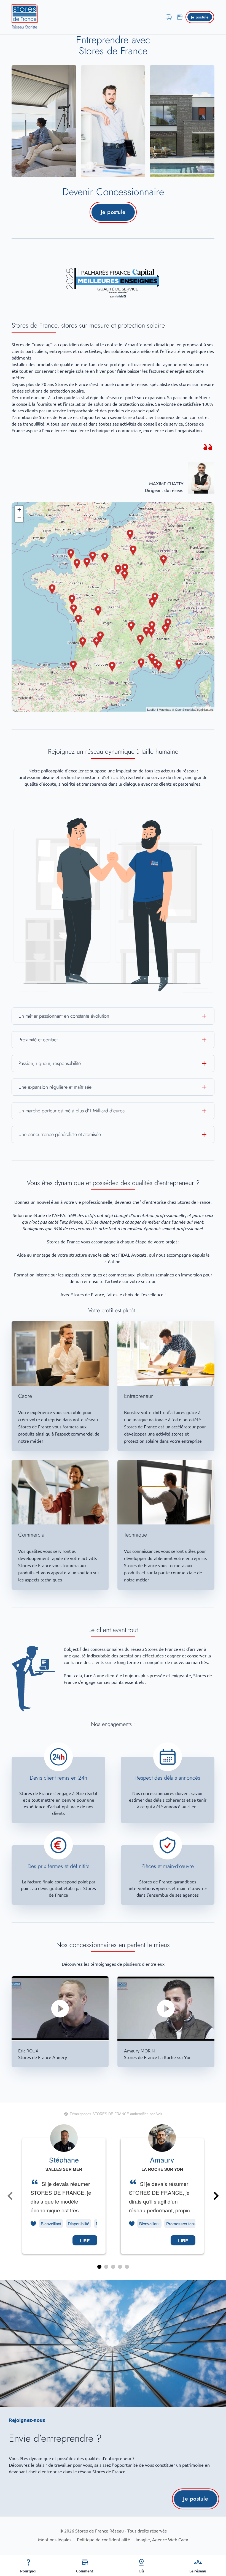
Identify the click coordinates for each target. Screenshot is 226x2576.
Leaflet (152, 709)
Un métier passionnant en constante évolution (64, 1016)
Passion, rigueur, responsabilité (50, 1063)
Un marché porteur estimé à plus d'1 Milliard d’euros (72, 1111)
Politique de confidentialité (103, 2540)
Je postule (200, 17)
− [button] (19, 518)
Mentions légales (55, 2540)
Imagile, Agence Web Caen (162, 2540)
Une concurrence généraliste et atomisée (60, 1134)
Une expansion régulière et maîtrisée (55, 1087)
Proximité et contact (38, 1040)
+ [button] (19, 510)
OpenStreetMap (186, 709)
